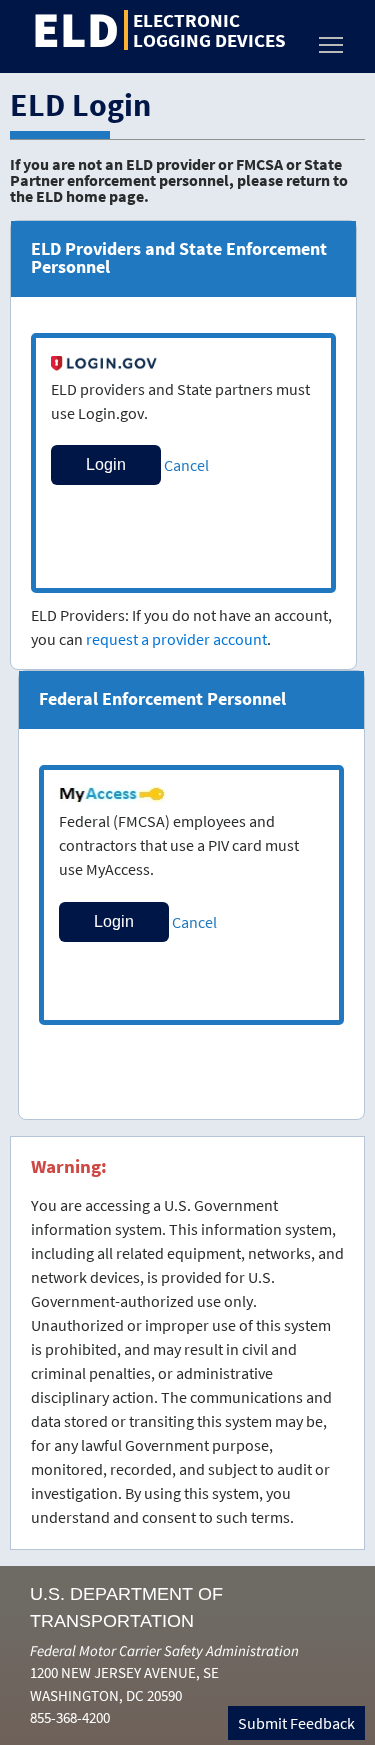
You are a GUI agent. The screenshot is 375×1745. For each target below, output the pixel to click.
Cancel (186, 465)
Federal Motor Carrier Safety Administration (164, 1650)
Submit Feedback (296, 1723)
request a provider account (176, 639)
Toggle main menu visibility (331, 44)
